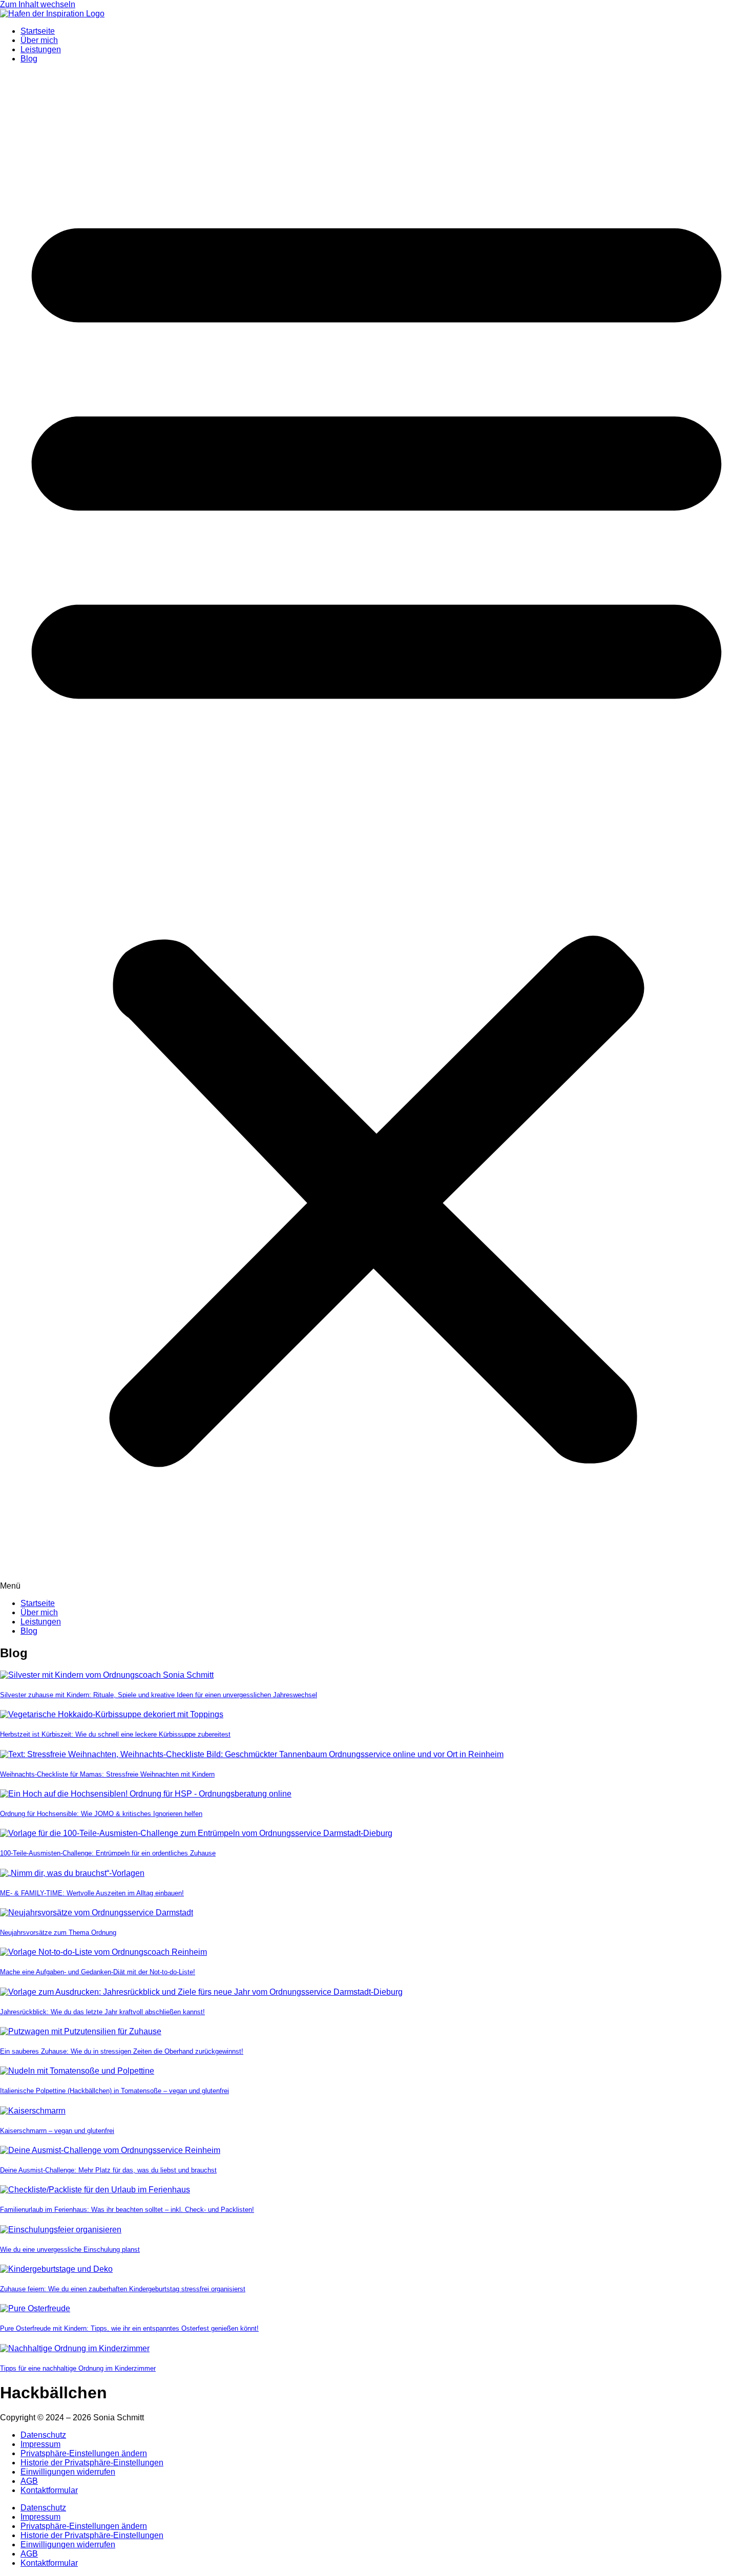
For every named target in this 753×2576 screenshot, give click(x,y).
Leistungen (41, 49)
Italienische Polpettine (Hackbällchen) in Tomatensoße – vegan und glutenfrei (114, 2091)
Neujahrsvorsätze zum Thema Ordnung (58, 1933)
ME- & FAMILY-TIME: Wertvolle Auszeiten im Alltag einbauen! (92, 1893)
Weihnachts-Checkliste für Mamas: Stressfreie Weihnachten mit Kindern (107, 1774)
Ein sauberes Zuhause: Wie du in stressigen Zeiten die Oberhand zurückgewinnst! (122, 2051)
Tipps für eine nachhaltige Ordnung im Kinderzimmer (78, 2368)
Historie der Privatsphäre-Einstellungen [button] (92, 2463)
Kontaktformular (49, 2490)
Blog (29, 59)
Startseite (38, 31)
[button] (376, 831)
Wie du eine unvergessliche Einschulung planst (70, 2250)
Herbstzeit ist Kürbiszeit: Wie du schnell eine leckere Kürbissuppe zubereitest (115, 1734)
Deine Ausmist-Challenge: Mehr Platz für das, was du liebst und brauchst (108, 2170)
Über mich (39, 40)
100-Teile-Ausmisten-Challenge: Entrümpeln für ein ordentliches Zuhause (108, 1853)
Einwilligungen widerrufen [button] (68, 2472)
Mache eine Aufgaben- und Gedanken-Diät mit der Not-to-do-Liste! (98, 1972)
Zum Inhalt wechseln (38, 4)
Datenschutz (43, 2435)
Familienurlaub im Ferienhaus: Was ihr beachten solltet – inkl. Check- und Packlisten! (127, 2210)
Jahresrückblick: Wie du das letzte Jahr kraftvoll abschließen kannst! (102, 2012)
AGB (29, 2481)
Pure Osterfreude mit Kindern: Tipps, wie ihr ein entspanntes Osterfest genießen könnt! (129, 2328)
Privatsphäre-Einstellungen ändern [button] (84, 2453)
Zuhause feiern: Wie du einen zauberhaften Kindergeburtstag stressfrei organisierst (123, 2289)
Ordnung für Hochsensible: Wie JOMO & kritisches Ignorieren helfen (101, 1814)
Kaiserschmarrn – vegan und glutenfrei (57, 2131)
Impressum (40, 2444)
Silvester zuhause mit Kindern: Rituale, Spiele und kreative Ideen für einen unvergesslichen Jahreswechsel (159, 1695)
